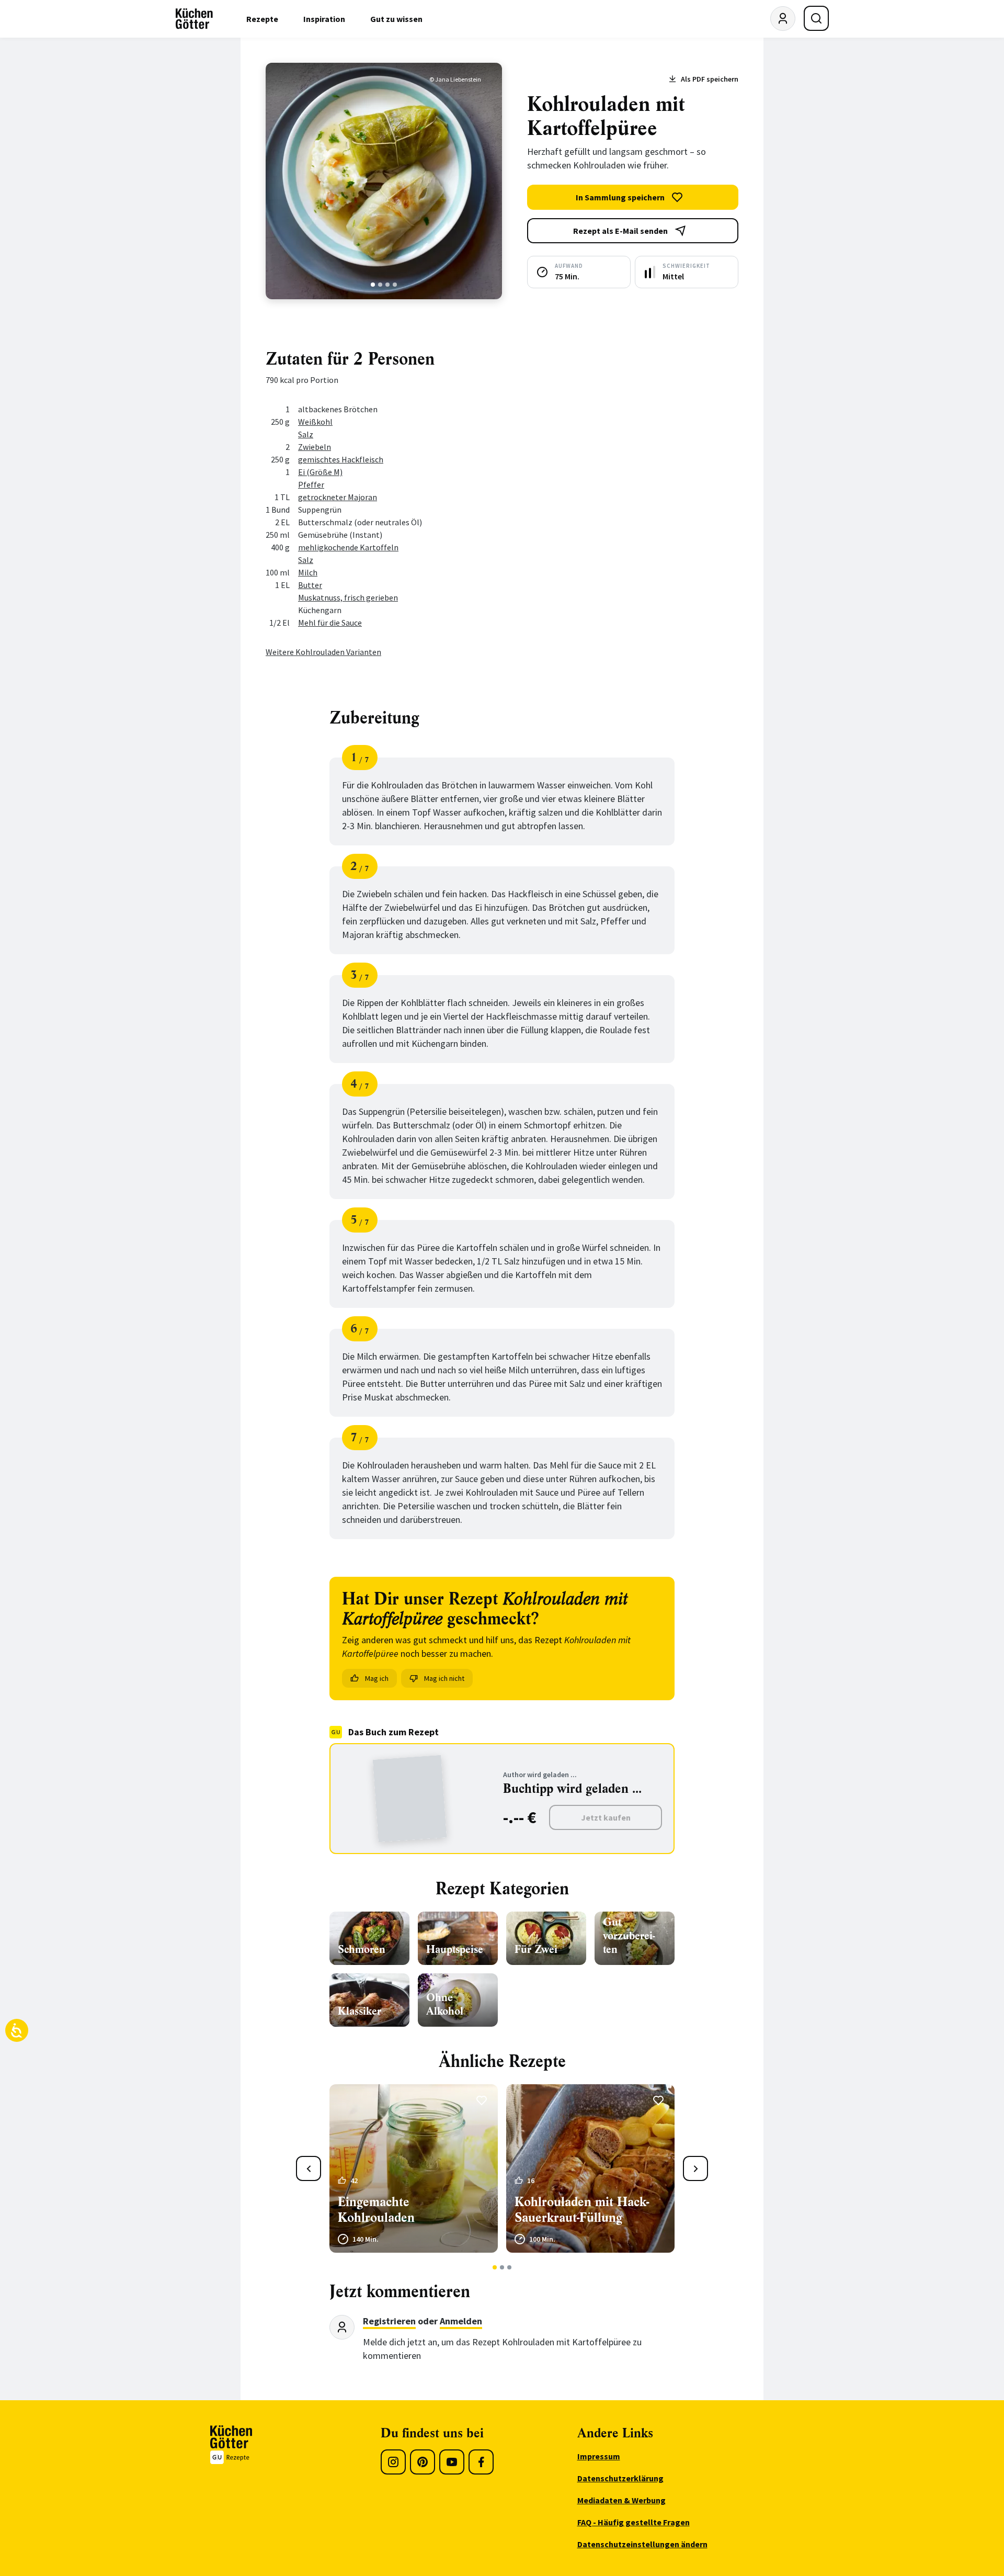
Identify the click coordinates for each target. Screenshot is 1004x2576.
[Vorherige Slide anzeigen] (309, 2168)
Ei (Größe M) (320, 472)
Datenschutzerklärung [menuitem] (620, 2478)
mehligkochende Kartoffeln (348, 547)
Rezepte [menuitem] (262, 19)
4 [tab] (395, 285)
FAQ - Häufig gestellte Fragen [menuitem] (634, 2522)
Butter (310, 585)
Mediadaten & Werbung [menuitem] (621, 2500)
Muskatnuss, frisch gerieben (348, 597)
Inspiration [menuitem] (324, 19)
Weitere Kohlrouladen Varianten (323, 652)
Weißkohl (315, 422)
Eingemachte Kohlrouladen (376, 2210)
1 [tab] (373, 285)
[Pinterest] (423, 2462)
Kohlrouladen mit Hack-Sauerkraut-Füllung (582, 2210)
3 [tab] (388, 285)
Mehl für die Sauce (330, 623)
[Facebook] (481, 2462)
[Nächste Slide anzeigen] (695, 2168)
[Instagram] (393, 2462)
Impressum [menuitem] (599, 2456)
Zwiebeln (315, 447)
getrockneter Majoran (338, 497)
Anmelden (461, 2321)
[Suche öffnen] (816, 18)
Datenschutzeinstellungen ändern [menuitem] (642, 2544)
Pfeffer (311, 484)
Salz (306, 434)
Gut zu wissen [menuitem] (396, 19)
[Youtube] (452, 2462)
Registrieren (389, 2321)
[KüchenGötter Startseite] (194, 19)
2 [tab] (380, 285)
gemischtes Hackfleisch (341, 459)
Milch (308, 572)
